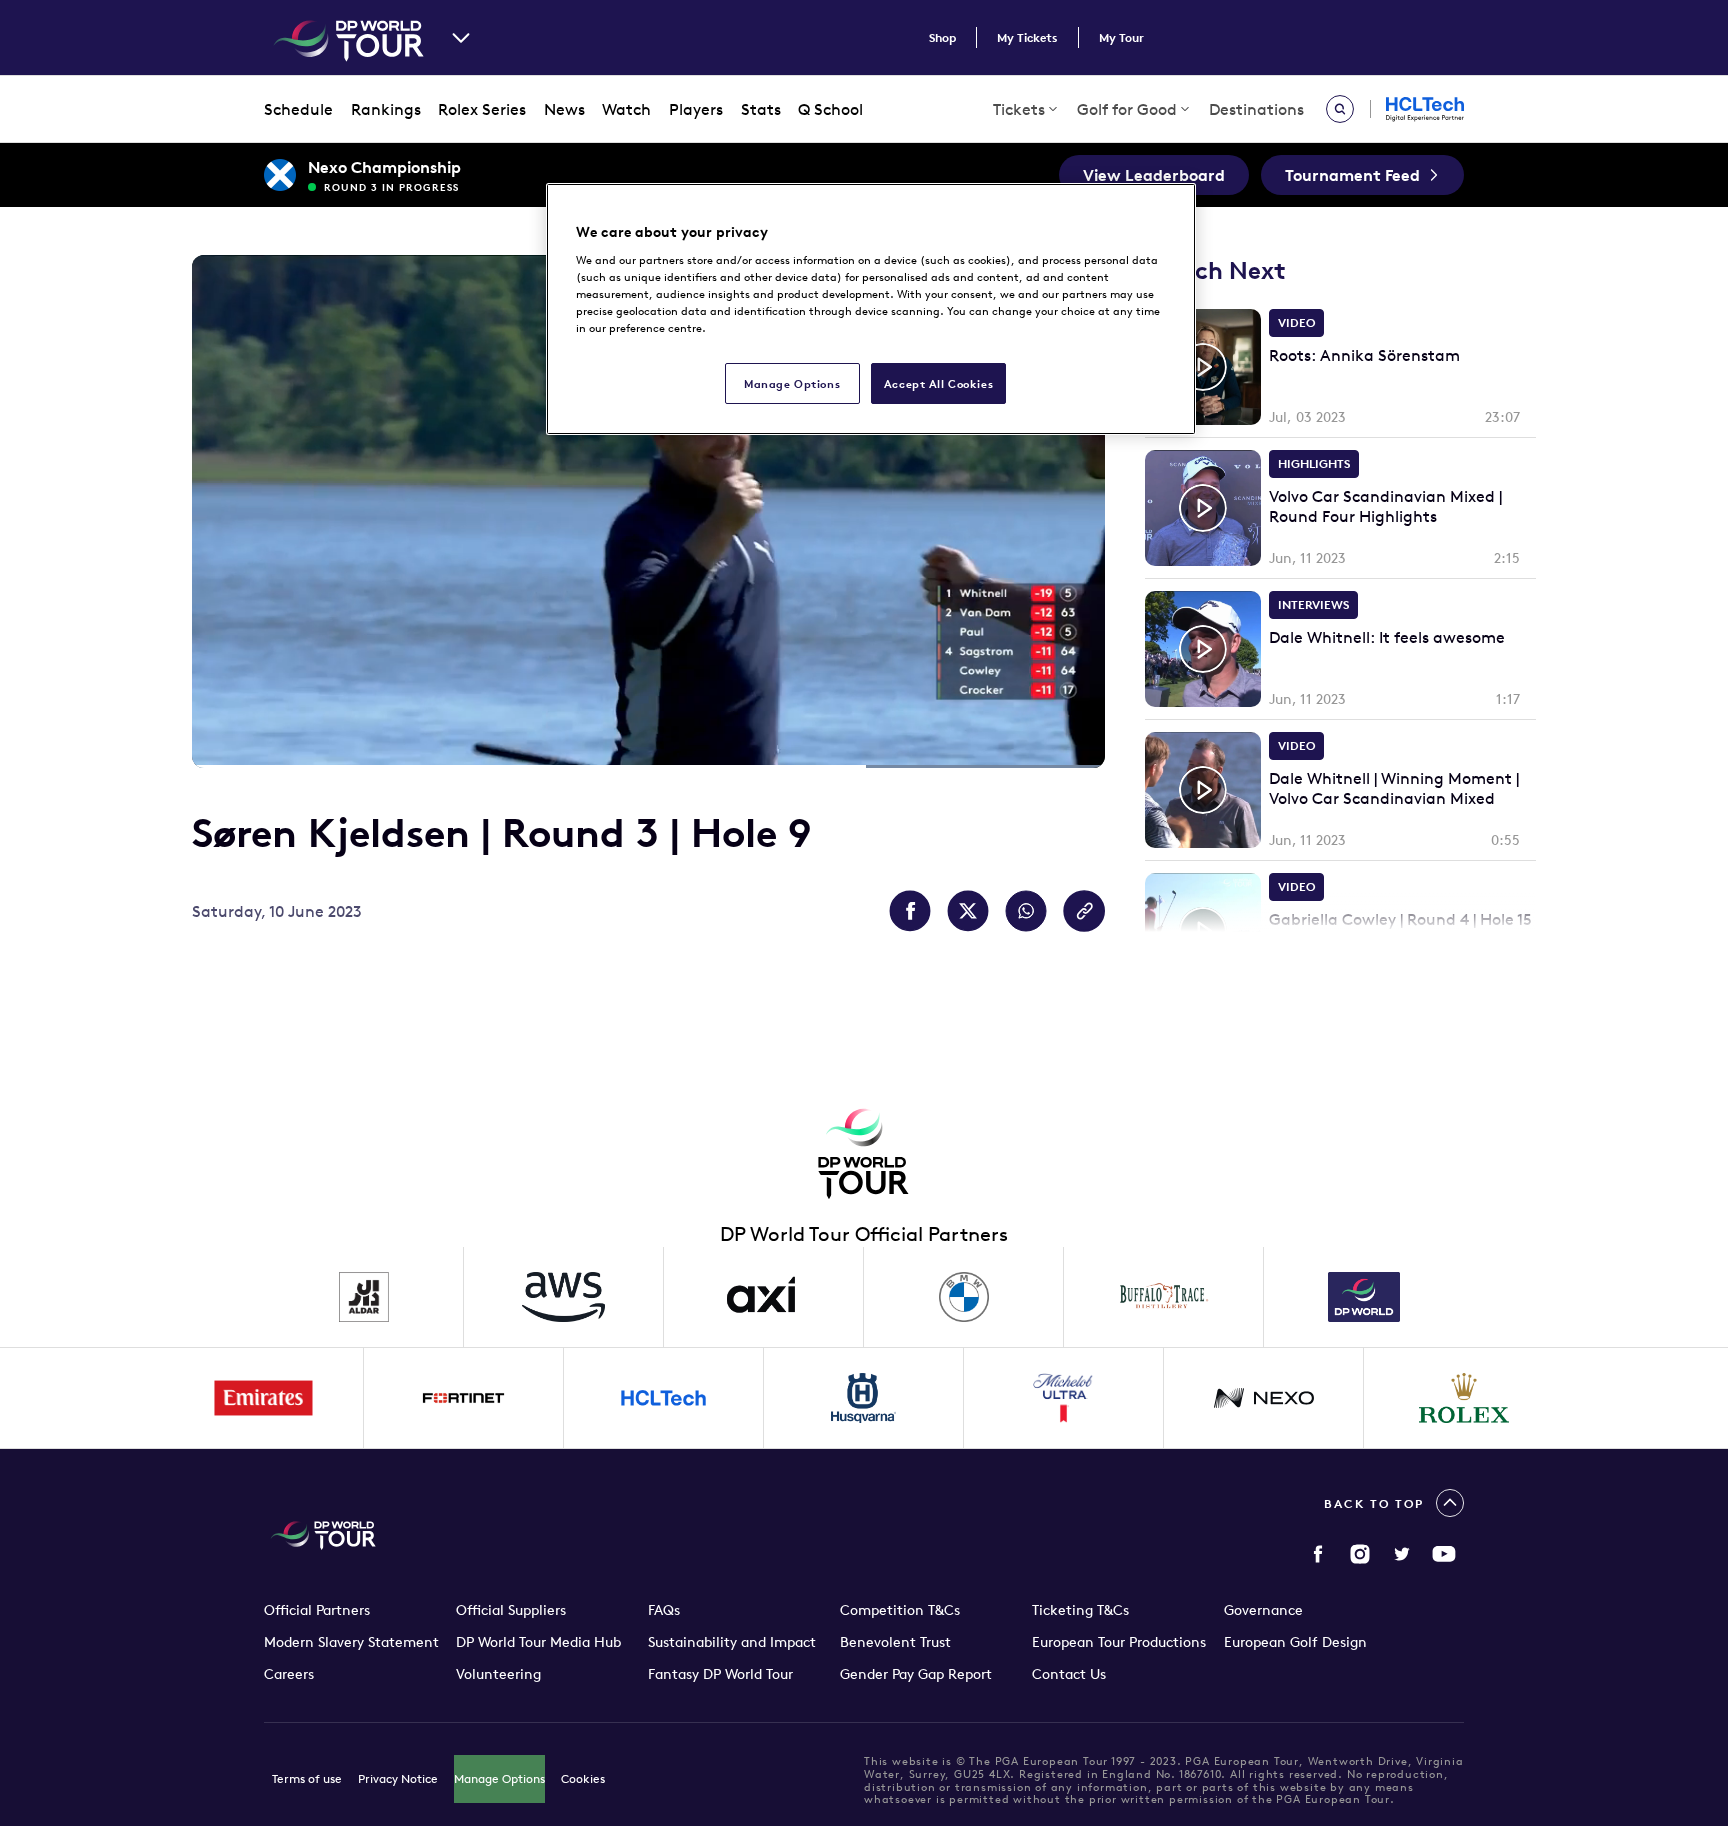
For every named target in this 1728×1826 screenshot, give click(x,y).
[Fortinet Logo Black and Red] (464, 1398)
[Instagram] (1360, 1554)
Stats (761, 109)
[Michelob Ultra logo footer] (1064, 1398)
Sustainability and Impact (732, 1642)
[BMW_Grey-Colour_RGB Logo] (964, 1297)
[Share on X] (968, 911)
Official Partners (317, 1610)
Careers (289, 1674)
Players (696, 109)
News (564, 109)
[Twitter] (1402, 1554)
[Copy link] (1084, 911)
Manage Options (499, 1778)
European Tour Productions (1119, 1642)
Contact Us (1069, 1674)
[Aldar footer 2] (364, 1297)
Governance (1263, 1610)
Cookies (583, 1778)
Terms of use (307, 1778)
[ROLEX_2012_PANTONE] (1464, 1398)
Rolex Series (482, 109)
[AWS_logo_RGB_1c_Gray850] (564, 1297)
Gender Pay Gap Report (916, 1674)
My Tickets (1027, 37)
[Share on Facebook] (910, 911)
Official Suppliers (511, 1610)
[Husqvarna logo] (864, 1398)
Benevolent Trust (895, 1642)
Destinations (1256, 109)
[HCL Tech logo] (664, 1398)
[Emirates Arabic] (264, 1398)
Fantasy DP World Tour (720, 1674)
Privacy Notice (398, 1778)
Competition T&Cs (900, 1610)
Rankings (386, 109)
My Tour (1121, 37)
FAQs (664, 1610)
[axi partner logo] (764, 1297)
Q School (830, 109)
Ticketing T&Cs (1080, 1610)
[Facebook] (1318, 1554)
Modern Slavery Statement (351, 1642)
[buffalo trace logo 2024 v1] (1164, 1297)
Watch (626, 109)
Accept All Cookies (938, 383)
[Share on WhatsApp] (1026, 911)
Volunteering (498, 1674)
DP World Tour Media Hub (538, 1642)
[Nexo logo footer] (1264, 1398)
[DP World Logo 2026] (1364, 1297)
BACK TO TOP (1374, 1503)
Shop (942, 37)
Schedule (298, 109)
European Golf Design (1295, 1642)
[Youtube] (1444, 1554)
